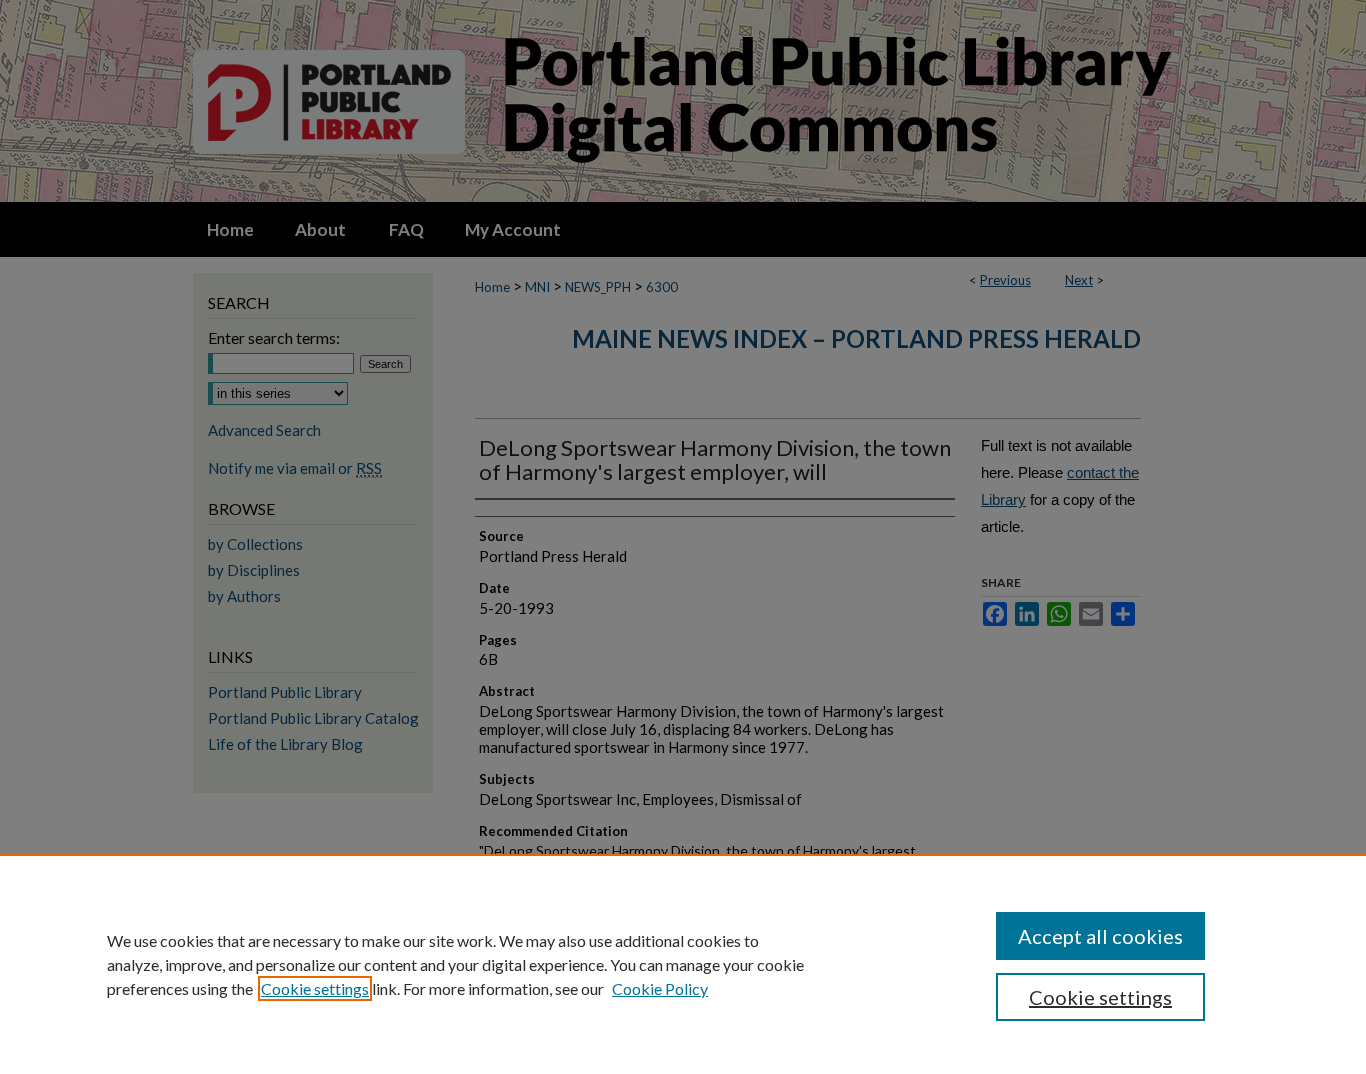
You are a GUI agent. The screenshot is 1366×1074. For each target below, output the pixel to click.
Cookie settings (315, 988)
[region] (683, 964)
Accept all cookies (1100, 936)
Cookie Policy (660, 988)
